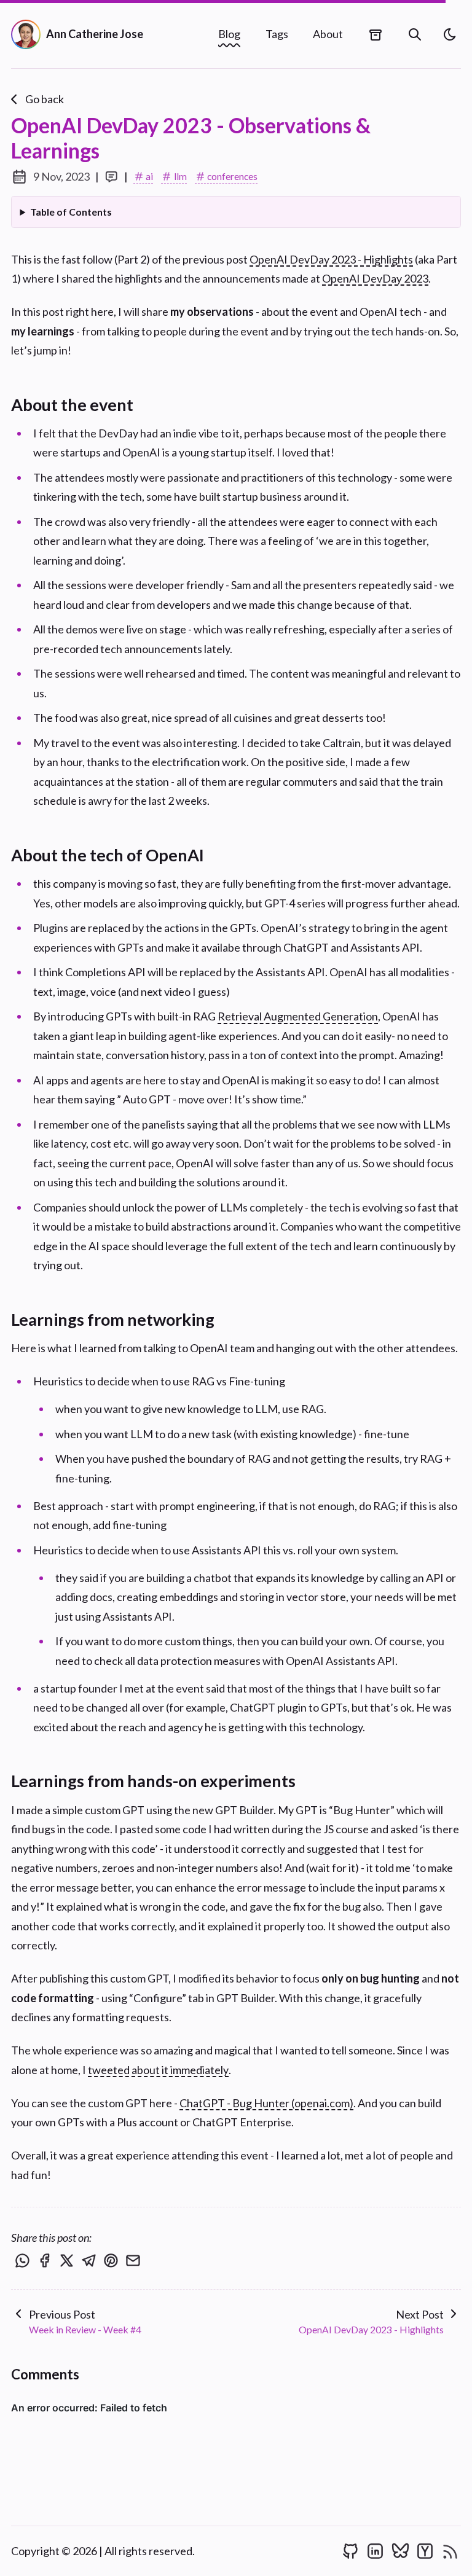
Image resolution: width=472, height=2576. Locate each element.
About (328, 34)
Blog (229, 34)
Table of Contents (71, 212)
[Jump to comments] (112, 177)
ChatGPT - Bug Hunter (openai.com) (266, 2103)
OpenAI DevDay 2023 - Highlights (331, 259)
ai (149, 176)
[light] (450, 34)
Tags (277, 34)
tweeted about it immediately (158, 2070)
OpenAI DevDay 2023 (375, 278)
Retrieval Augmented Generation (298, 1016)
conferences (232, 176)
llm (180, 176)
